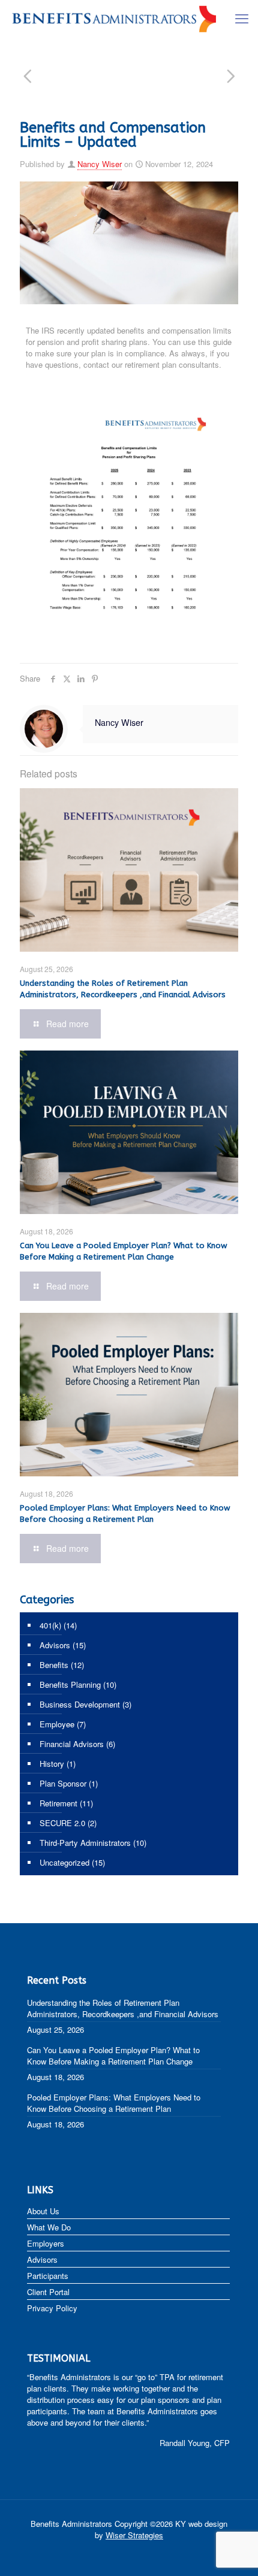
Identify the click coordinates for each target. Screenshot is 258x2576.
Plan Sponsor (63, 1783)
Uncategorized (64, 1862)
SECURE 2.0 (62, 1823)
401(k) (50, 1625)
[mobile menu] (242, 18)
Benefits (54, 1665)
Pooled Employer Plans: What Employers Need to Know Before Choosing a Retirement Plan (114, 2103)
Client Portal (48, 2292)
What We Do (49, 2227)
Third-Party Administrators (85, 1843)
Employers (46, 2243)
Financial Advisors (72, 1744)
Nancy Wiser (100, 164)
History (52, 1764)
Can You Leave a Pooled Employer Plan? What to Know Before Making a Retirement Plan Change (113, 2056)
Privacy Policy (52, 2308)
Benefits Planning (70, 1684)
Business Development (80, 1704)
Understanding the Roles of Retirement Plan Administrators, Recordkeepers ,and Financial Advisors (123, 2008)
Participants (48, 2276)
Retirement (58, 1803)
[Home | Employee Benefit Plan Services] (114, 18)
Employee (57, 1724)
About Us (43, 2211)
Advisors (55, 1645)
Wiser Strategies (134, 2535)
